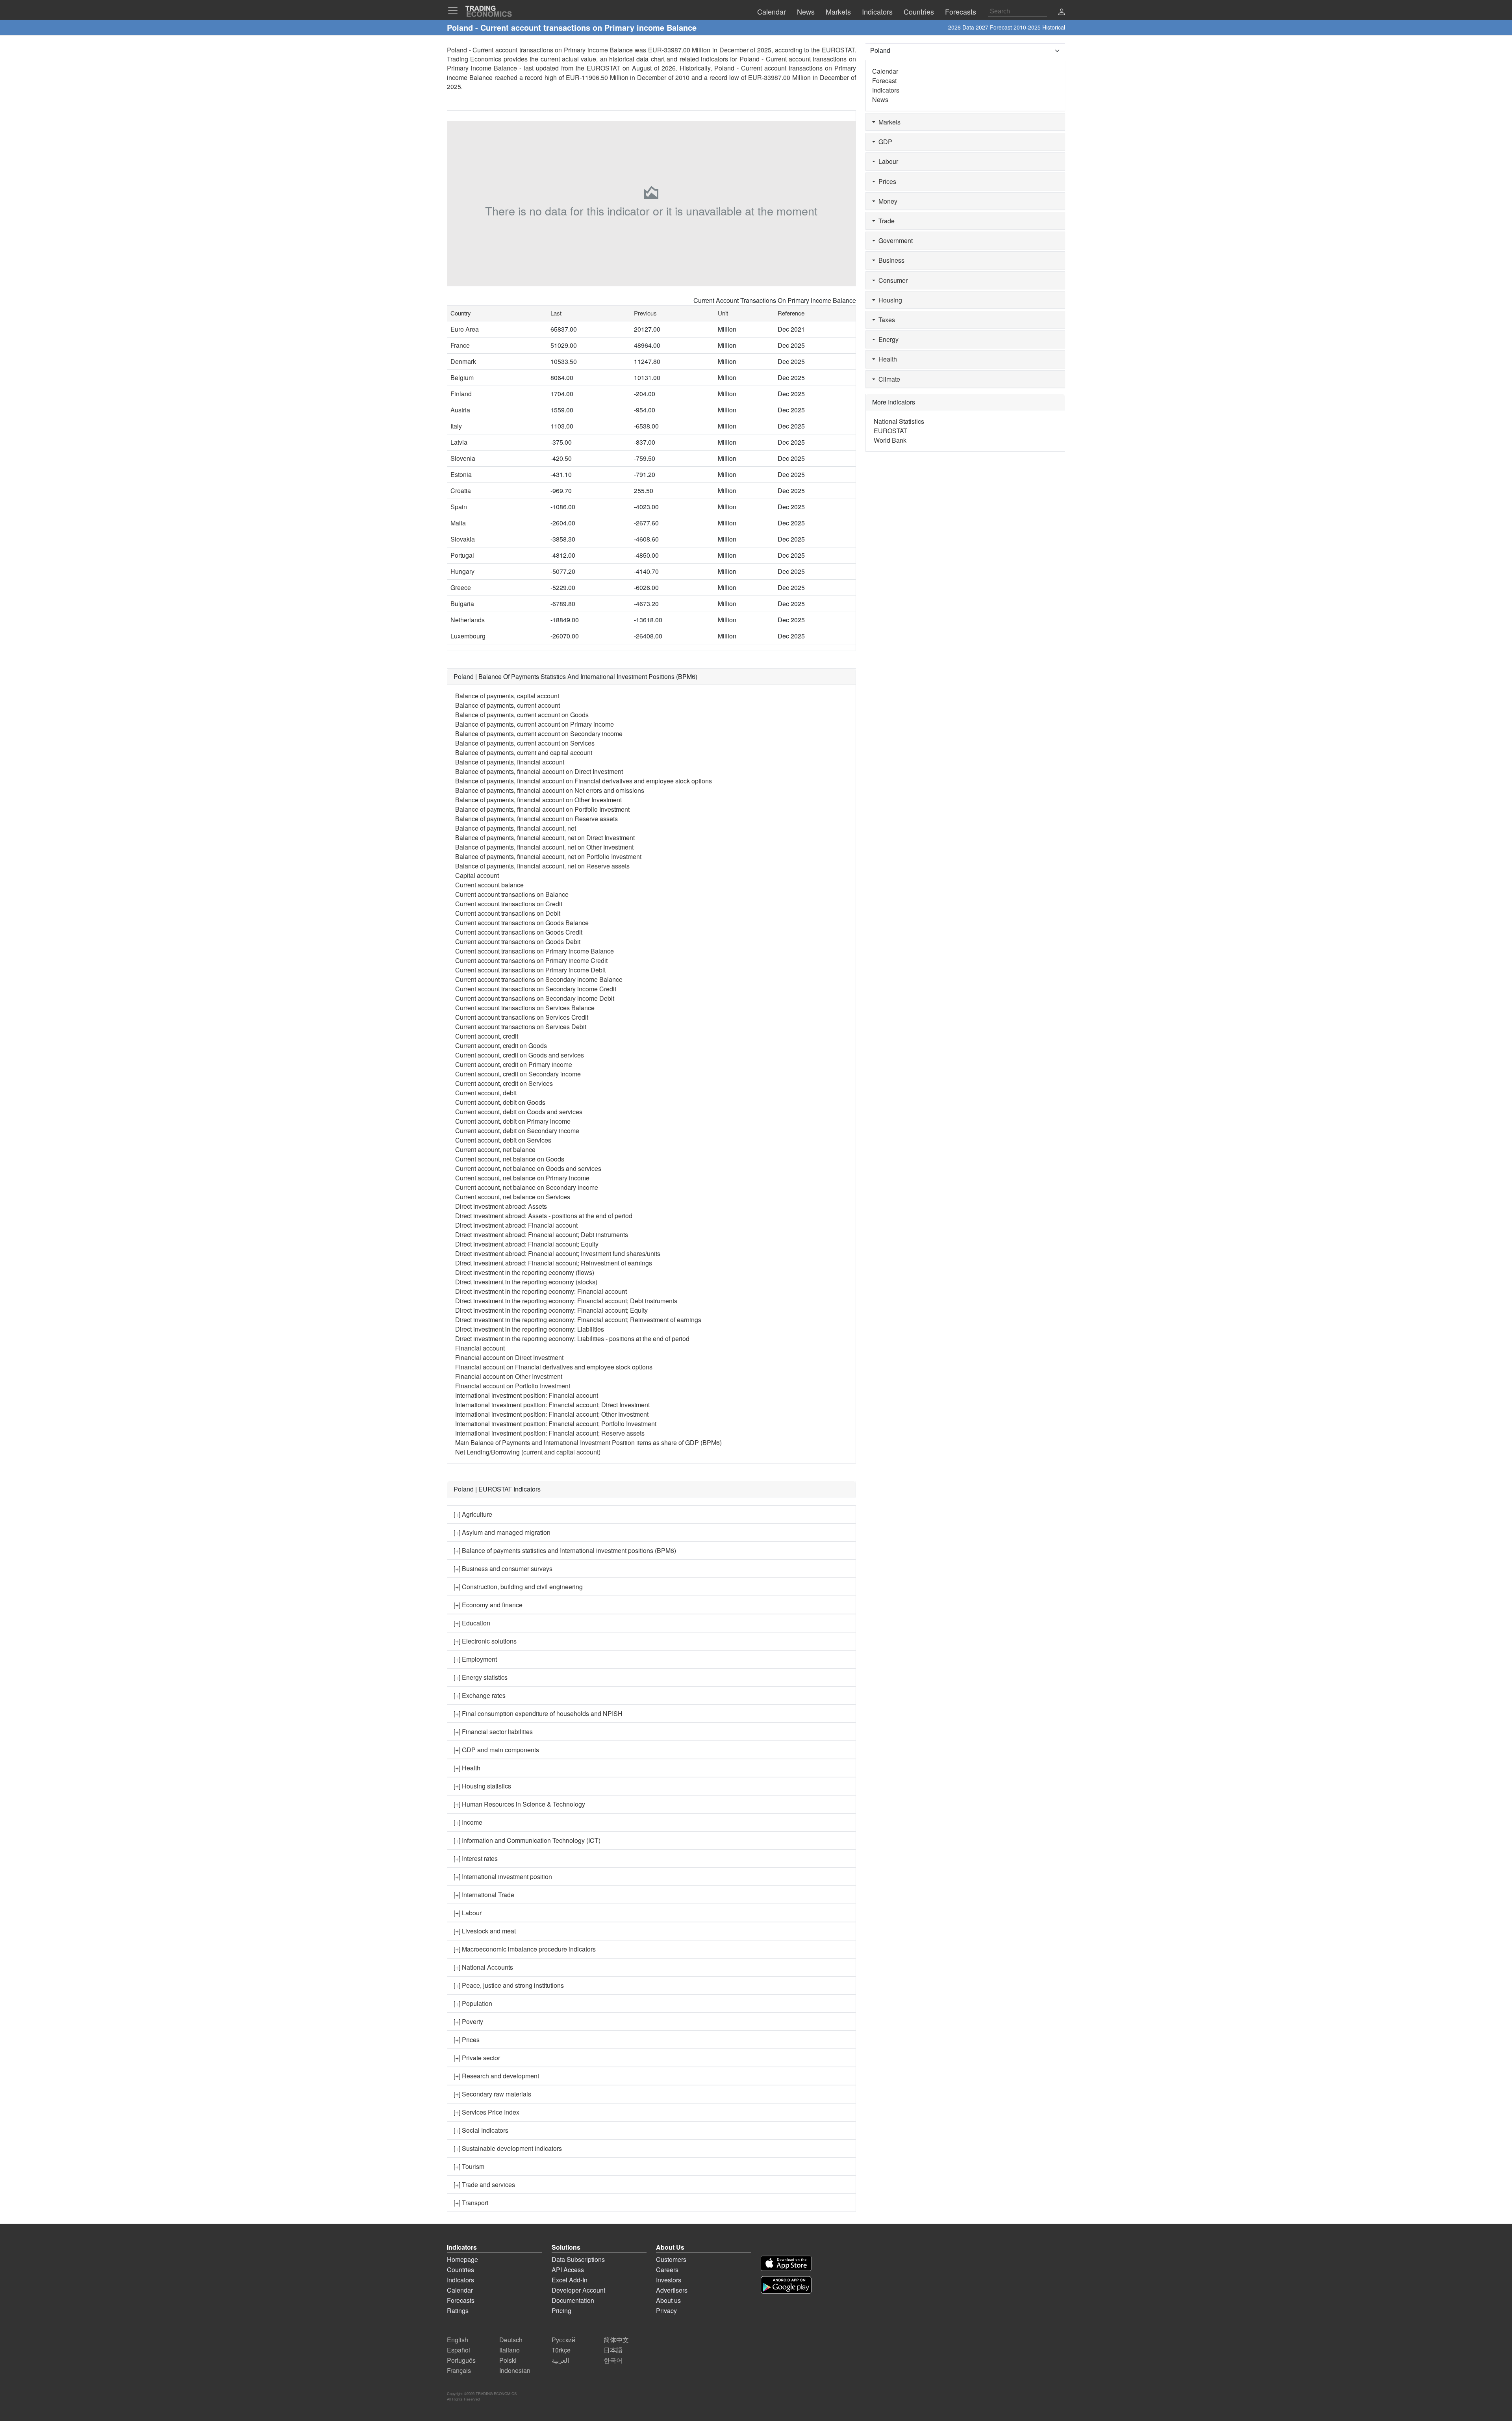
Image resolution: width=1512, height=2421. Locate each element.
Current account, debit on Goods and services (519, 1112)
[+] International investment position (503, 1877)
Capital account (477, 875)
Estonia (461, 474)
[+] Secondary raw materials (492, 2094)
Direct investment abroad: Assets (501, 1206)
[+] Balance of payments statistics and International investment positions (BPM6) (565, 1550)
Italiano (510, 2350)
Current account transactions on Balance (512, 894)
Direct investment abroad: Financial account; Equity (527, 1244)
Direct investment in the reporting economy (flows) (525, 1272)
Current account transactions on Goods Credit (519, 932)
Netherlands (468, 620)
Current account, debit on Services (503, 1140)
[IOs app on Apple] (786, 2263)
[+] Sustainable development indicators (508, 2148)
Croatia (461, 491)
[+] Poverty (468, 2021)
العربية (560, 2360)
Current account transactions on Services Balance (525, 1008)
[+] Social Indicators (481, 2130)
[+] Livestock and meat (485, 1931)
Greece (461, 587)
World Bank (890, 440)
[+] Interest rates (476, 1858)
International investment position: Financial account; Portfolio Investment (556, 1424)
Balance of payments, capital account (507, 696)
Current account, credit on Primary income (514, 1064)
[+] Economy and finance (488, 1605)
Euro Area (465, 329)
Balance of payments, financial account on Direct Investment (539, 771)
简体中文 (616, 2340)
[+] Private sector (477, 2058)
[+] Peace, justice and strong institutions (509, 1985)
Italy (456, 426)
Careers (667, 2270)
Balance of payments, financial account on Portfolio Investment (542, 809)
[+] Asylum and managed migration (502, 1532)
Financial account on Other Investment (509, 1376)
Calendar (885, 71)
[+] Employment (475, 1659)
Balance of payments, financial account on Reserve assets (536, 819)
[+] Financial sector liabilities (493, 1732)
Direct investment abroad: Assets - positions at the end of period (544, 1216)
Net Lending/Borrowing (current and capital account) (528, 1452)
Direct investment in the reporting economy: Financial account (541, 1291)
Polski (508, 2360)
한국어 (613, 2360)
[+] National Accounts (483, 1967)
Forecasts (461, 2300)
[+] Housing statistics (482, 1786)
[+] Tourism (469, 2166)
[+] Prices (467, 2040)
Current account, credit (487, 1036)
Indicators (886, 90)
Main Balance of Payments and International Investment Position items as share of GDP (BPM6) (588, 1442)
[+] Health (467, 1768)
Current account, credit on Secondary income (518, 1074)
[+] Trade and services (484, 2184)
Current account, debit (486, 1093)
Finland (461, 394)
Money (886, 201)
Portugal (462, 555)
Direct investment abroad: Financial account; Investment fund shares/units (558, 1253)
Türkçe (561, 2350)
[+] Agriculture (473, 1514)
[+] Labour (468, 1913)
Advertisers (672, 2290)
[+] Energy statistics (481, 1677)
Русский (563, 2340)
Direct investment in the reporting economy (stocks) (526, 1282)
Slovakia (463, 539)
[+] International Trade (484, 1895)
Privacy (666, 2311)
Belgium (462, 378)
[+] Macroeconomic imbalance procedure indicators (525, 1949)
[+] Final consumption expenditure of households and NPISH (538, 1713)
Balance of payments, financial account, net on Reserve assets (542, 866)
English (458, 2340)
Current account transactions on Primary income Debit (530, 970)
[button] (1062, 12)
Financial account (480, 1348)
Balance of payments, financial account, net (516, 828)
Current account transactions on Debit (508, 913)
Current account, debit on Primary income (513, 1121)
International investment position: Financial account (527, 1395)
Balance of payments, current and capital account (524, 752)
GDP (884, 142)
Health (886, 359)
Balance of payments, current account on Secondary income (539, 734)
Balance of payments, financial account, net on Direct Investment (545, 838)
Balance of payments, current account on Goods (522, 715)
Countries (460, 2270)
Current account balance (489, 885)
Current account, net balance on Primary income (522, 1178)
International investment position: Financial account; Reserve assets (550, 1433)
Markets (888, 122)
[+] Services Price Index (486, 2112)
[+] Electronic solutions (485, 1641)
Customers (671, 2259)
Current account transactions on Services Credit (522, 1017)
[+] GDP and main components (496, 1750)
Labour (887, 161)
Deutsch (511, 2340)
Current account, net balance (495, 1149)
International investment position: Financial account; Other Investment (552, 1414)
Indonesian (515, 2370)
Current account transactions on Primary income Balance (535, 951)
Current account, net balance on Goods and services (528, 1168)
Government (894, 240)
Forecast (884, 81)
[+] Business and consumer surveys (503, 1569)
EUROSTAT (603, 68)
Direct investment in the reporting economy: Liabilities (530, 1329)
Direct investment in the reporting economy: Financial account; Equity (551, 1310)
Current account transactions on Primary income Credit (531, 960)
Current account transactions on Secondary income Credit (536, 989)
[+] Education (472, 1623)
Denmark (463, 361)
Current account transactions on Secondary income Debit (535, 998)
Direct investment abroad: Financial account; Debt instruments (542, 1235)
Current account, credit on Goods (501, 1045)
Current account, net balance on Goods (510, 1159)
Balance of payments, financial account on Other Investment (538, 800)
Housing (889, 300)
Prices (886, 181)
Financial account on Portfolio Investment (513, 1386)
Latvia (459, 442)
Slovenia (463, 458)
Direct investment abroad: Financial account (516, 1225)
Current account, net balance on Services (513, 1197)
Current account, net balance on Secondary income (527, 1187)
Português (461, 2360)
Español (459, 2350)
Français (459, 2370)
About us (668, 2300)
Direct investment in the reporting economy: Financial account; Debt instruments (566, 1301)
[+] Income (468, 1822)
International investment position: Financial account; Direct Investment (552, 1405)
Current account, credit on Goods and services (520, 1055)
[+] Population (473, 2003)
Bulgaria (462, 604)
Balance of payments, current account (508, 705)
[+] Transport (471, 2203)
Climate (888, 379)
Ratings (458, 2311)
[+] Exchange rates (480, 1695)
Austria (460, 410)
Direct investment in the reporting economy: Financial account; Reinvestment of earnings (578, 1320)
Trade (885, 221)
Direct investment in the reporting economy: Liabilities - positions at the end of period (572, 1339)
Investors (669, 2280)
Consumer (891, 280)
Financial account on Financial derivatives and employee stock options (554, 1367)
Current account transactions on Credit (509, 904)
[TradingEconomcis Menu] (455, 11)
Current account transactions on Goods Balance (522, 923)
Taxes (885, 320)
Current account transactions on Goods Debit (518, 941)
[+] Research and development (496, 2076)
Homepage (462, 2259)
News (880, 99)
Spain (459, 507)
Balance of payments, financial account (510, 762)
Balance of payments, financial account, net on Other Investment (544, 847)
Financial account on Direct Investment (509, 1357)
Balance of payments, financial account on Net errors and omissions (550, 790)
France (460, 345)
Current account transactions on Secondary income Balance (539, 979)
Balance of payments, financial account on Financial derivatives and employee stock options (584, 781)
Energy (887, 339)
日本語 (613, 2350)
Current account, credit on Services (504, 1083)
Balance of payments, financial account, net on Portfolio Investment (548, 856)
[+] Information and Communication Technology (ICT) (527, 1840)
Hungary (462, 571)
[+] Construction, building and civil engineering (518, 1587)
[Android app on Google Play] (786, 2285)
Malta (458, 523)
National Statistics (899, 421)
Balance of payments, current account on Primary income (535, 724)
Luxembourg (468, 636)
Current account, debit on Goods (500, 1102)
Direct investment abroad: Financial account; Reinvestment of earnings (554, 1263)
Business (890, 260)
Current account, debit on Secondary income (517, 1131)
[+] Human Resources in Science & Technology (519, 1804)
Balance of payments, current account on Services (525, 743)
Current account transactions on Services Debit (521, 1027)
